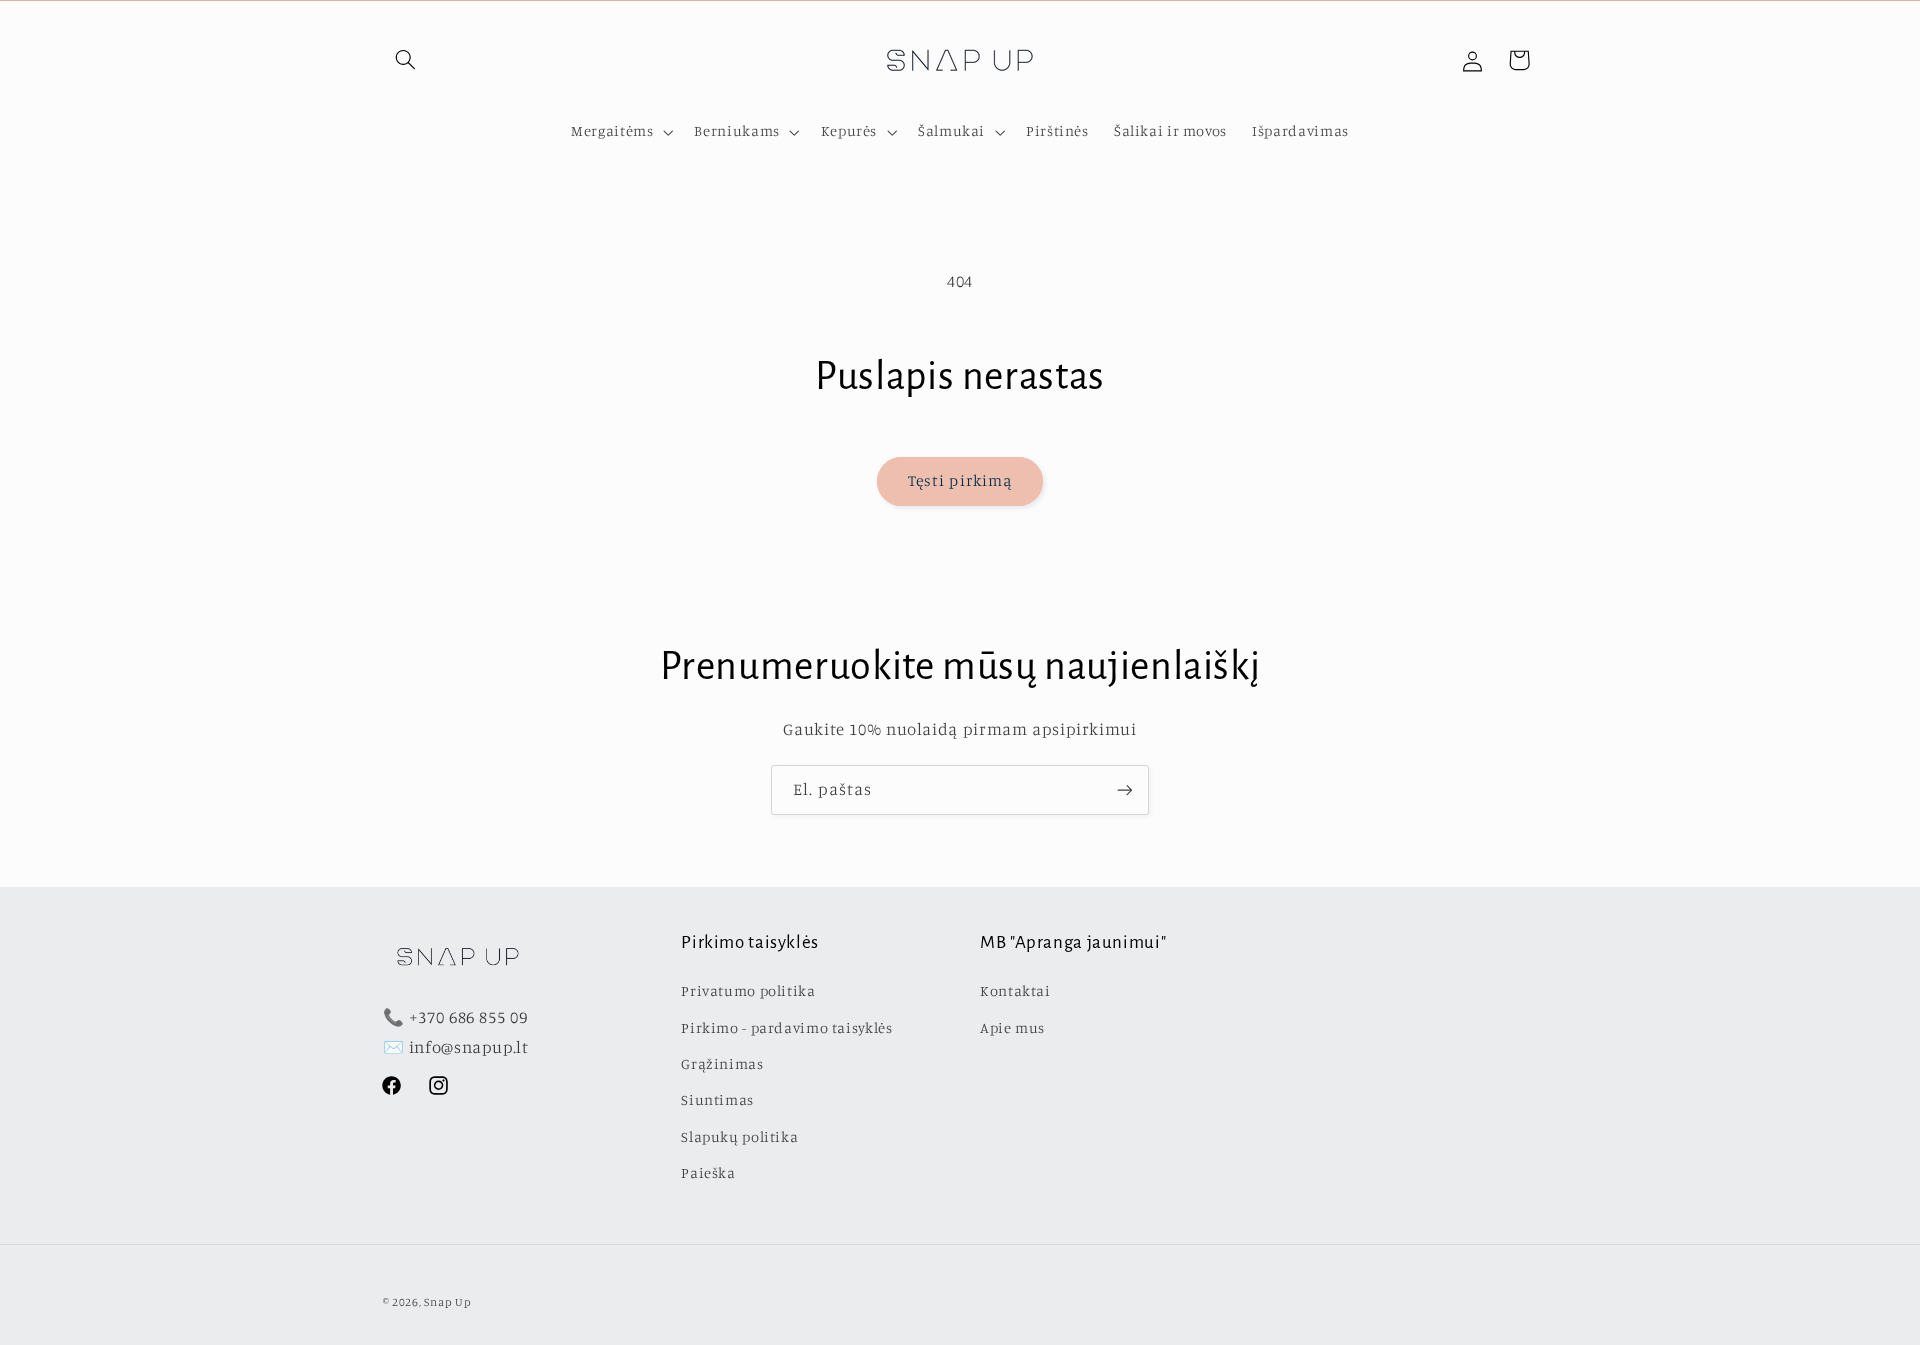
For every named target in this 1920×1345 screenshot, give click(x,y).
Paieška (708, 1172)
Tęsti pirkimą (960, 480)
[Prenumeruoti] (1125, 789)
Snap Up (447, 1302)
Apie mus (1012, 1027)
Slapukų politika (739, 1136)
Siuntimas (717, 1099)
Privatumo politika (748, 990)
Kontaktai (1015, 990)
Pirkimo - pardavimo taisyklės (786, 1027)
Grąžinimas (722, 1063)
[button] (406, 60)
